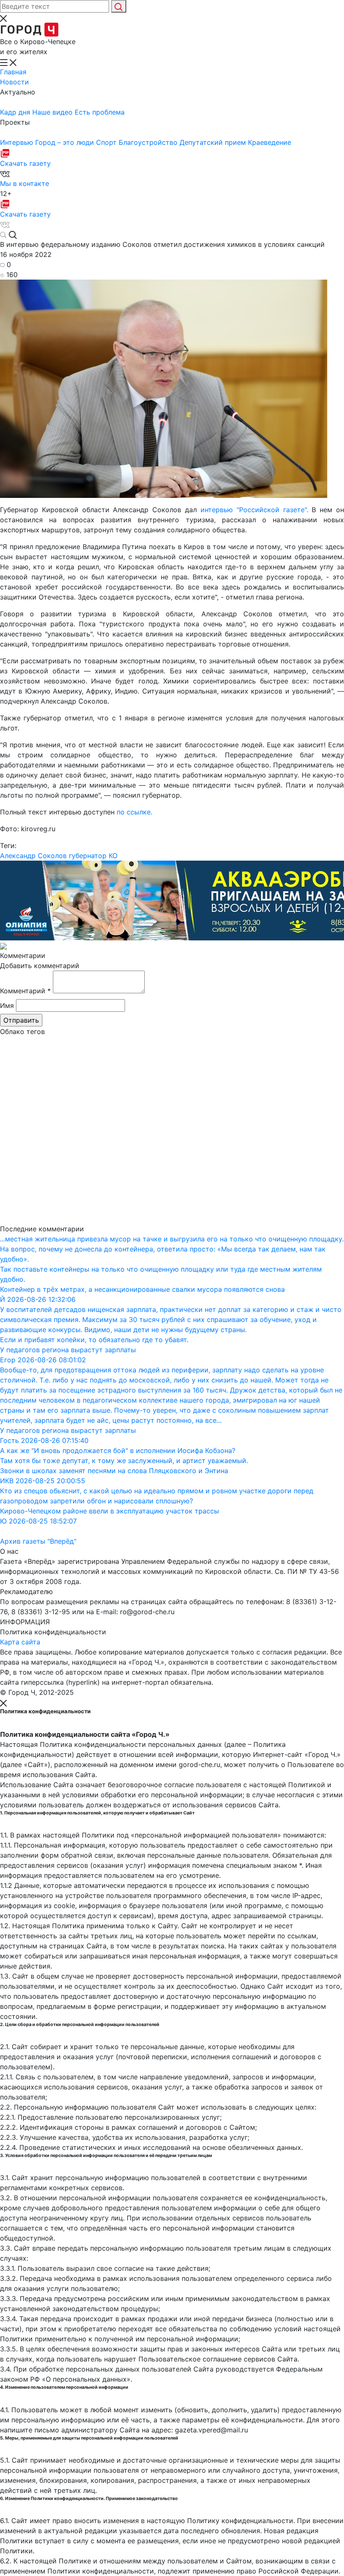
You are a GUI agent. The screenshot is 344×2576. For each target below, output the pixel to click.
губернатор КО (93, 856)
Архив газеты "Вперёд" (38, 1541)
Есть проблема (100, 112)
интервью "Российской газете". (254, 510)
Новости (14, 82)
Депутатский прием (214, 142)
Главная (13, 72)
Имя (7, 1005)
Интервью (18, 142)
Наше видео (53, 112)
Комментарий (25, 991)
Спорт (107, 142)
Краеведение (270, 142)
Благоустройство (149, 142)
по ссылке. (134, 812)
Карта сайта (20, 1642)
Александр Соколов (33, 856)
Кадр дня (16, 112)
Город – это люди (66, 142)
